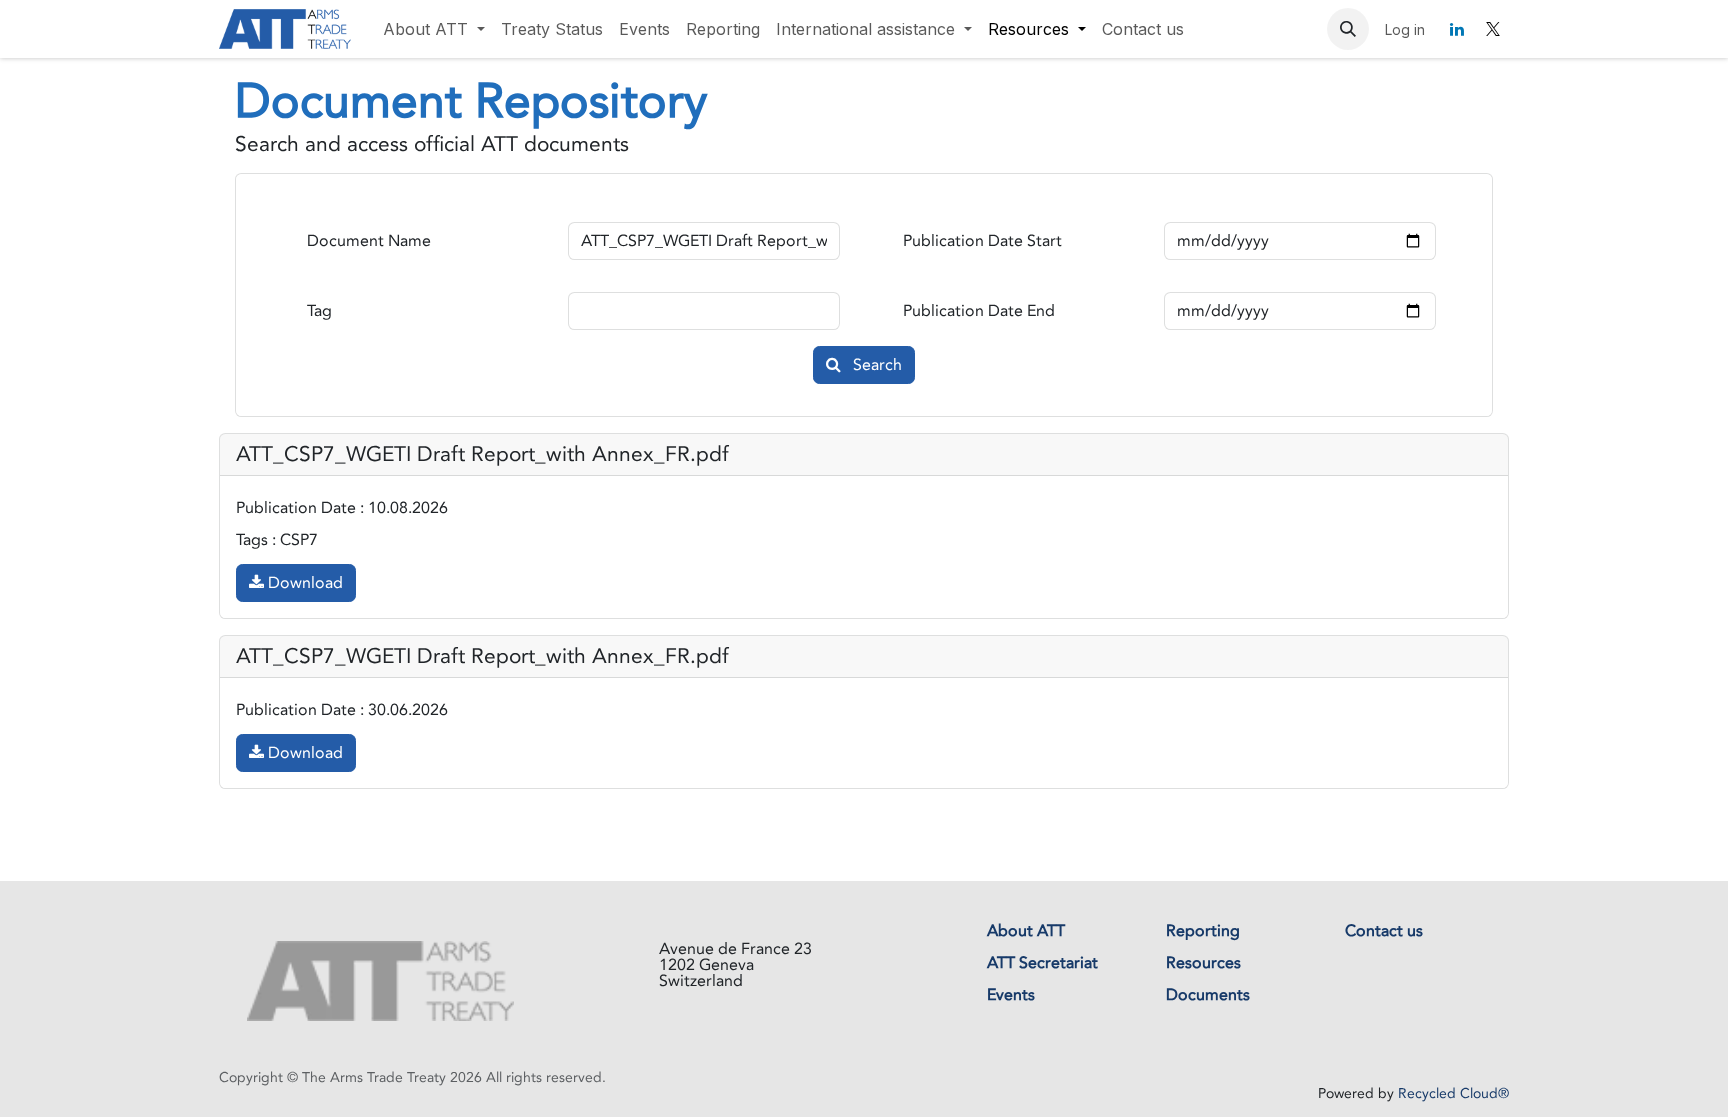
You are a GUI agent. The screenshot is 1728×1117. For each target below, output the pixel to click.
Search (875, 365)
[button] (1348, 29)
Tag (319, 311)
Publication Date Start (982, 241)
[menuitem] (434, 29)
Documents (1208, 995)
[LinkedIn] (1457, 29)
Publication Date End (979, 311)
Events (1011, 995)
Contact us (1384, 931)
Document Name (369, 241)
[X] (1493, 29)
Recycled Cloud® (1453, 1093)
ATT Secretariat (1042, 963)
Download (303, 583)
